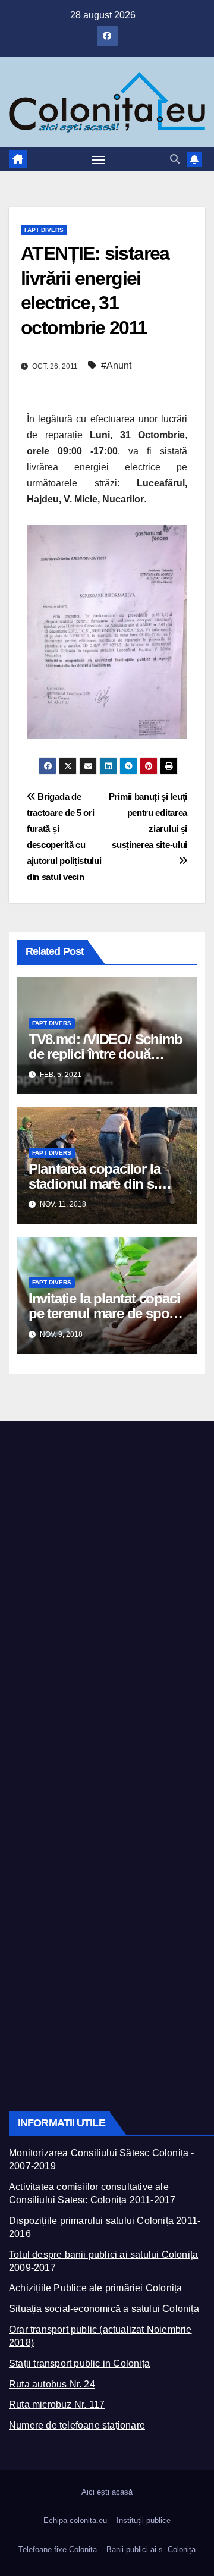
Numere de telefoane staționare (77, 2425)
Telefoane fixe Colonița (58, 2550)
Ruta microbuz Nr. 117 (57, 2404)
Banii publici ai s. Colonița (151, 2550)
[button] (175, 159)
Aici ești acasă (107, 2492)
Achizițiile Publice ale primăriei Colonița (95, 2288)
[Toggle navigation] (99, 159)
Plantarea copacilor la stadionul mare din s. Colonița (95, 1184)
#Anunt (116, 365)
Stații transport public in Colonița (79, 2363)
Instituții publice (144, 2520)
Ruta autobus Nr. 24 (52, 2384)
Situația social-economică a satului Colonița (104, 2309)
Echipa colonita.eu (75, 2520)
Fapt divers (44, 230)
